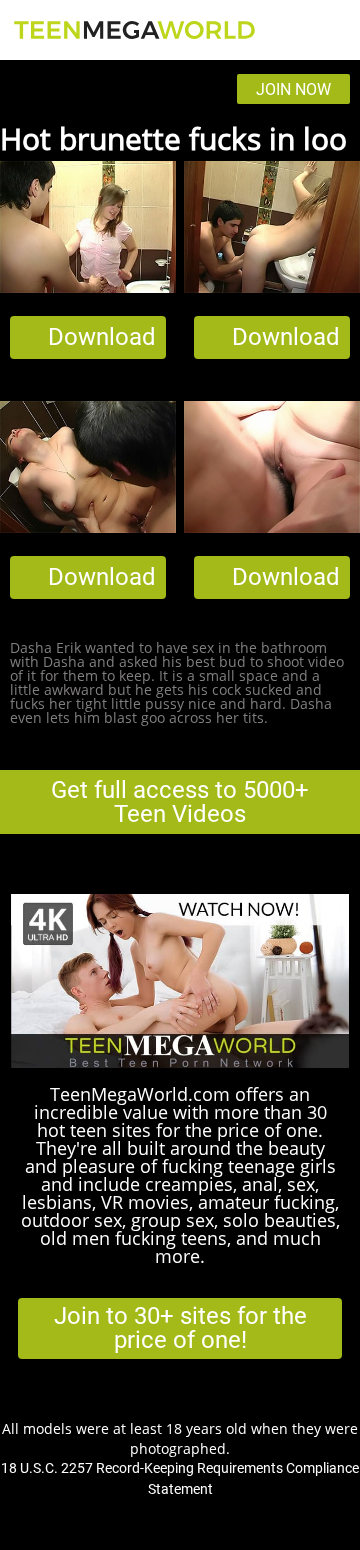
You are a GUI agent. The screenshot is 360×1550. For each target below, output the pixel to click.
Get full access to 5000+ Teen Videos (180, 802)
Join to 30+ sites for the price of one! (180, 1328)
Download (102, 337)
